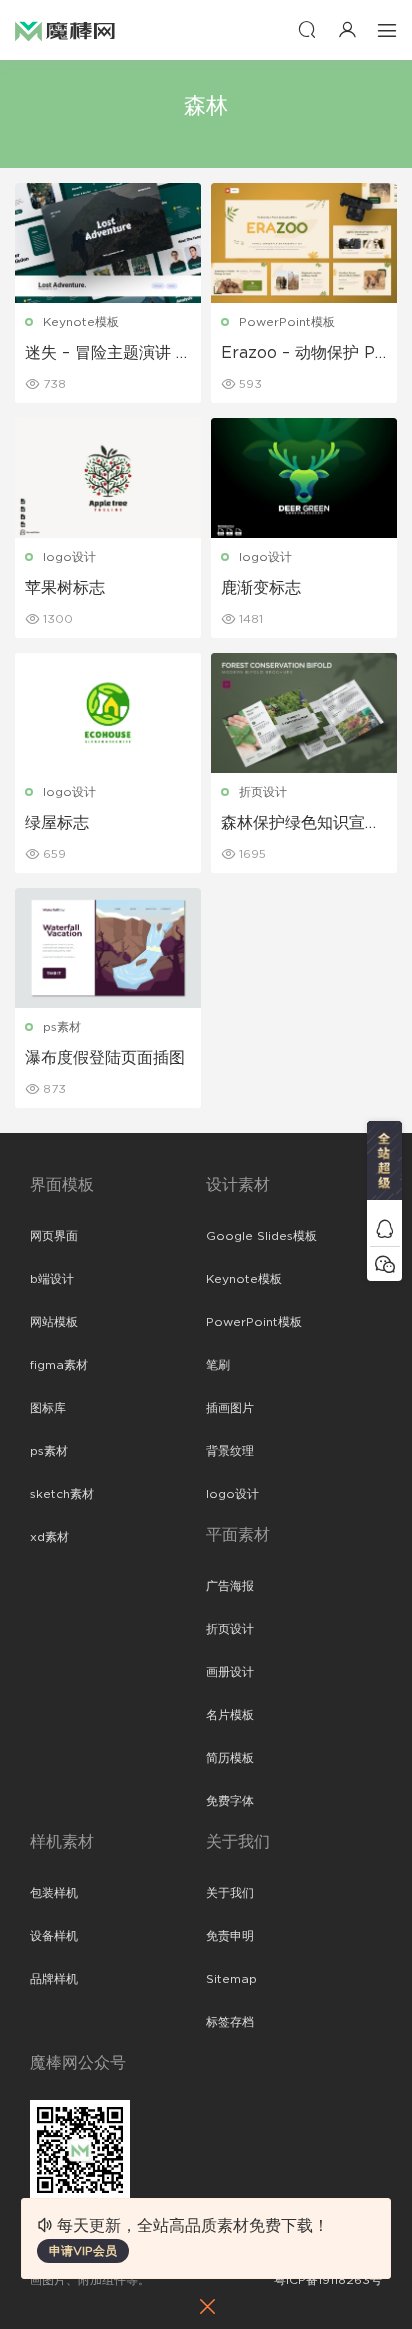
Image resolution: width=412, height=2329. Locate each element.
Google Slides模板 (261, 1236)
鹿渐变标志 (261, 588)
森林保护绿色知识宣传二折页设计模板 (301, 824)
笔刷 (218, 1365)
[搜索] (307, 29)
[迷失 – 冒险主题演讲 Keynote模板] (108, 243)
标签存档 (230, 2022)
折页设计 (263, 792)
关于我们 (230, 1893)
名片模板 (230, 1715)
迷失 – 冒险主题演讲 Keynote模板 (106, 354)
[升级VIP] (384, 1166)
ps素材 (62, 1027)
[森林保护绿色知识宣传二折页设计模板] (304, 713)
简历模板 (230, 1758)
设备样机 (54, 1936)
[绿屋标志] (108, 713)
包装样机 (54, 1893)
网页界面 (54, 1236)
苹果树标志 (65, 588)
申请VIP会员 (83, 2251)
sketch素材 (62, 1494)
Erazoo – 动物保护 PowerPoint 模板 (303, 354)
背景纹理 (230, 1451)
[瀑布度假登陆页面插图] (108, 948)
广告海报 (230, 1586)
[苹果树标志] (108, 478)
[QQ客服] (384, 1228)
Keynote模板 (81, 322)
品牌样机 (54, 1979)
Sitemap (231, 1979)
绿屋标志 (57, 823)
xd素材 (49, 1537)
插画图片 (230, 1408)
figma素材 (59, 1365)
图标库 (48, 1408)
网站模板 (54, 1322)
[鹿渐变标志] (304, 478)
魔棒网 (65, 30)
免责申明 (230, 1936)
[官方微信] (384, 1263)
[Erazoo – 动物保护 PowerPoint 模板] (304, 243)
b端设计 (52, 1279)
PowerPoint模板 (287, 322)
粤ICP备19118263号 (328, 2280)
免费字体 (230, 1801)
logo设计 (69, 557)
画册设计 (230, 1672)
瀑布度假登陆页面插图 (105, 1058)
